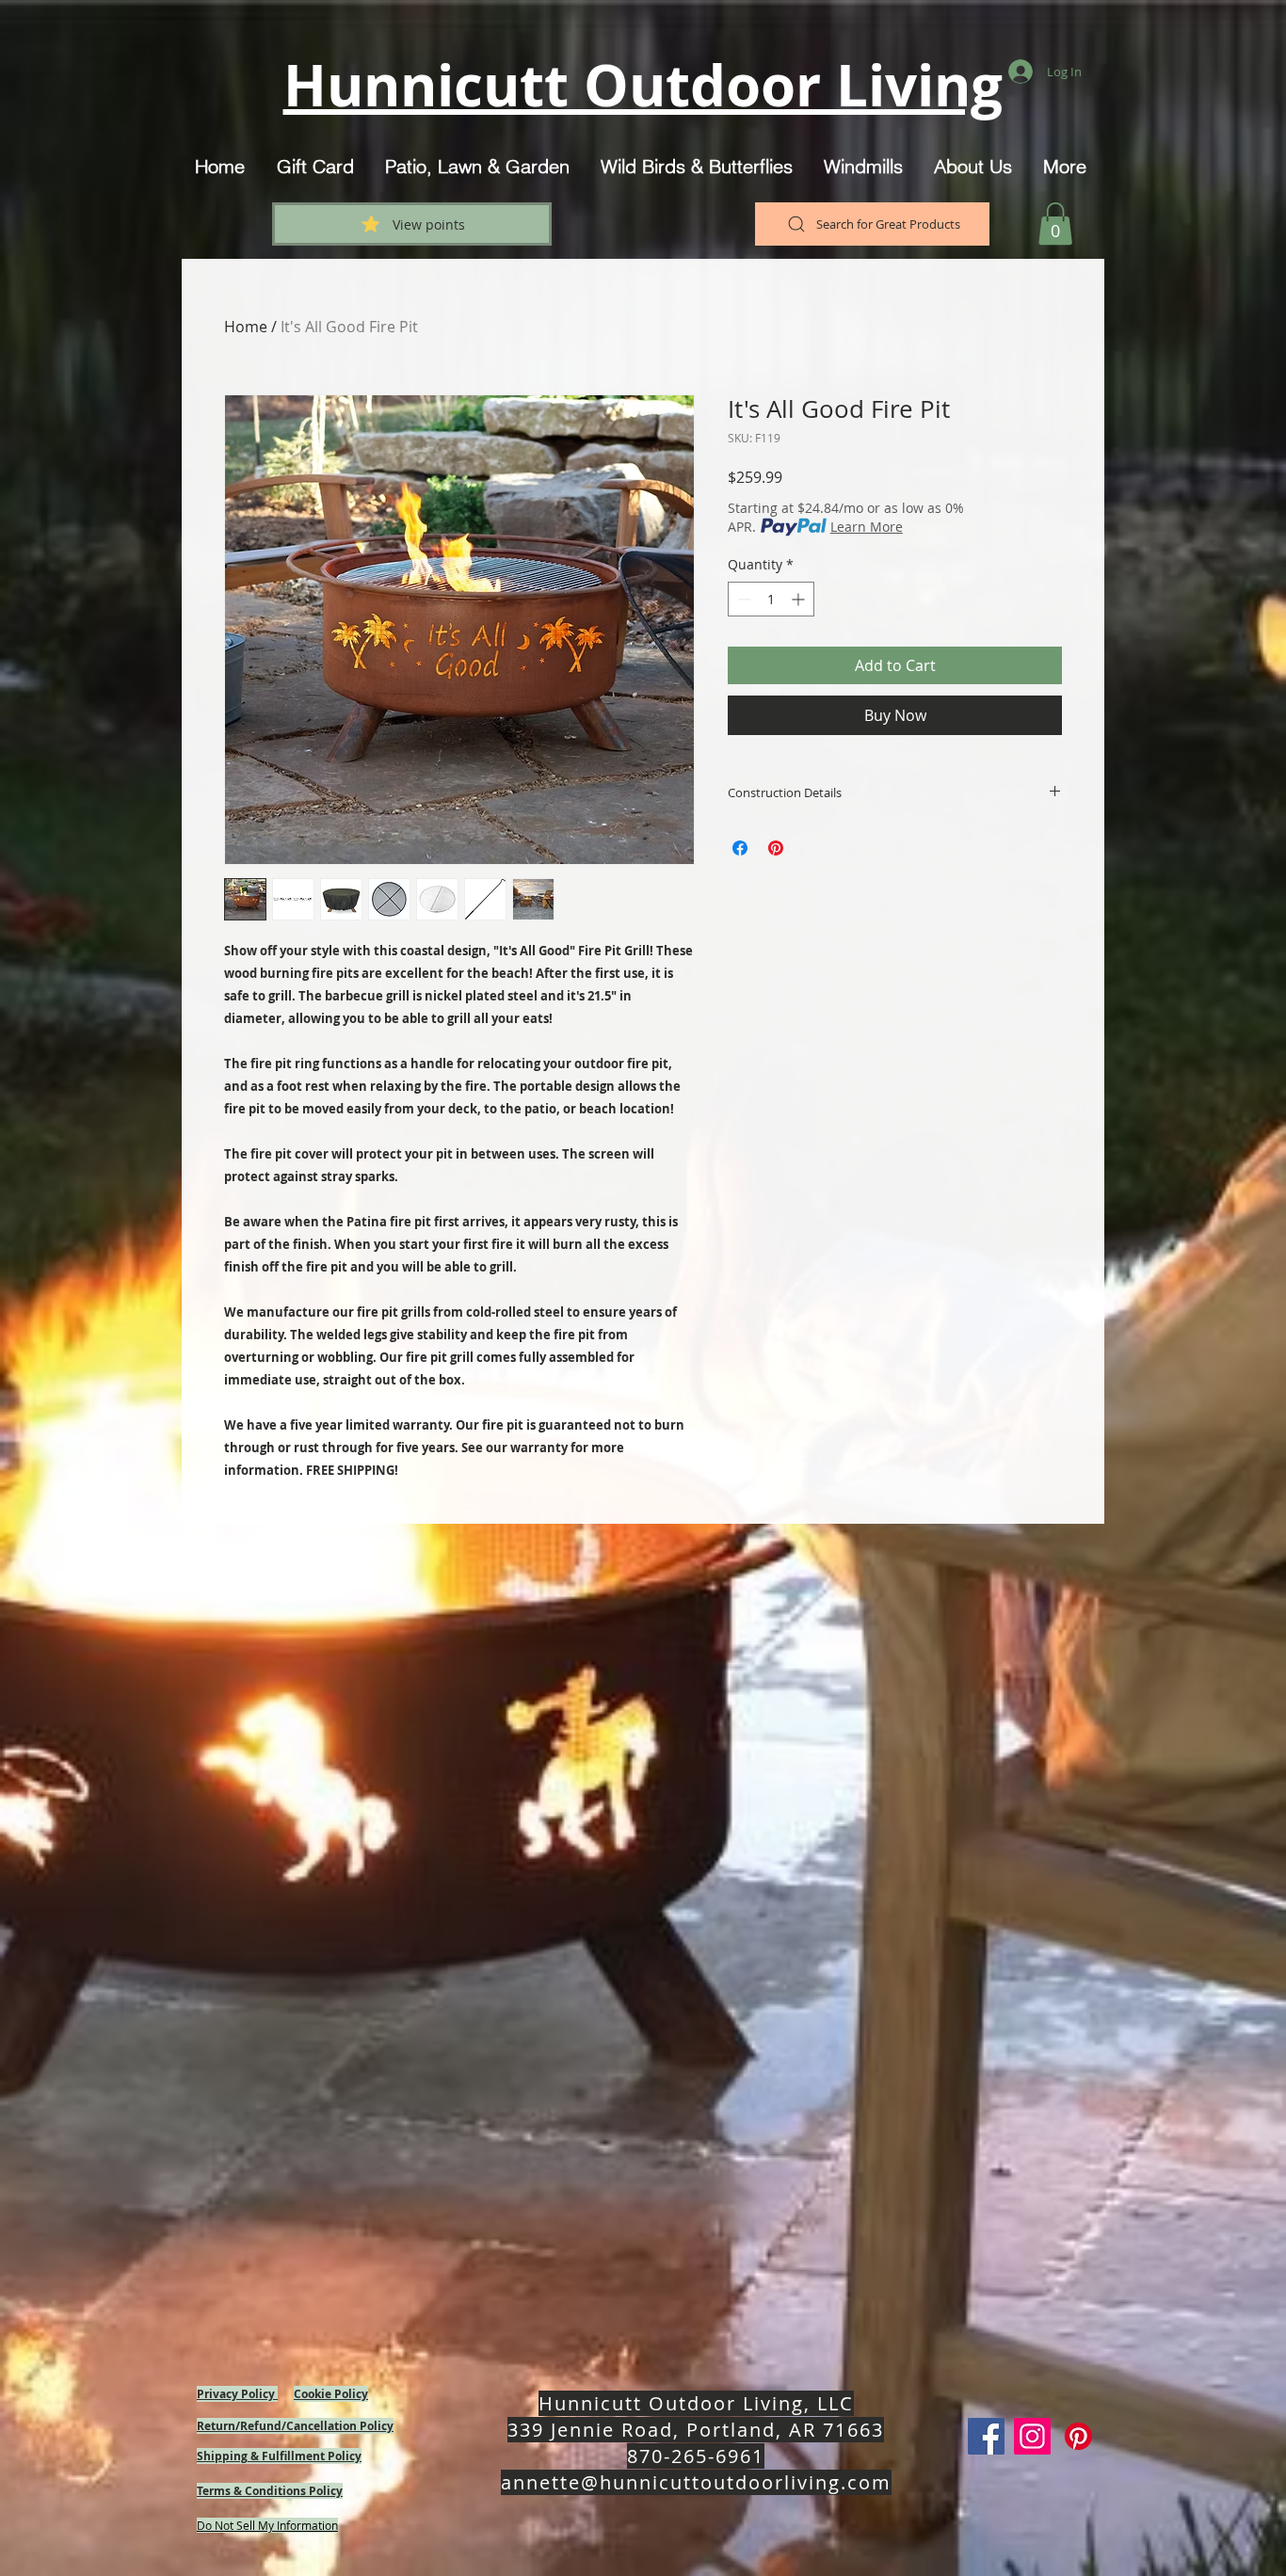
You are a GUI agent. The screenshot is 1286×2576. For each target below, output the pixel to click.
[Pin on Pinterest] (776, 848)
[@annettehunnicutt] (1032, 2436)
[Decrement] (742, 599)
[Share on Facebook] (740, 848)
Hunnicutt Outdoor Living (643, 85)
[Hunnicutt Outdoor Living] (986, 2436)
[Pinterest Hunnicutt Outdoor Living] (1078, 2436)
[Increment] (800, 599)
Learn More (867, 527)
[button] (1055, 224)
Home (246, 327)
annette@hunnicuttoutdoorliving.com (696, 2482)
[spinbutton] (771, 599)
